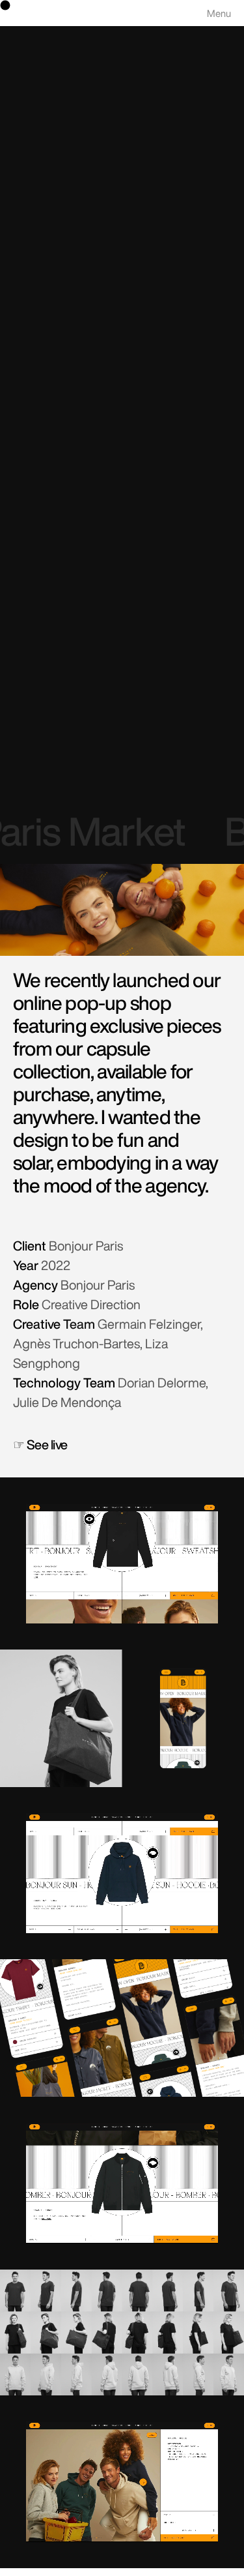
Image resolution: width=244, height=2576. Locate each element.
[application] (122, 1563)
